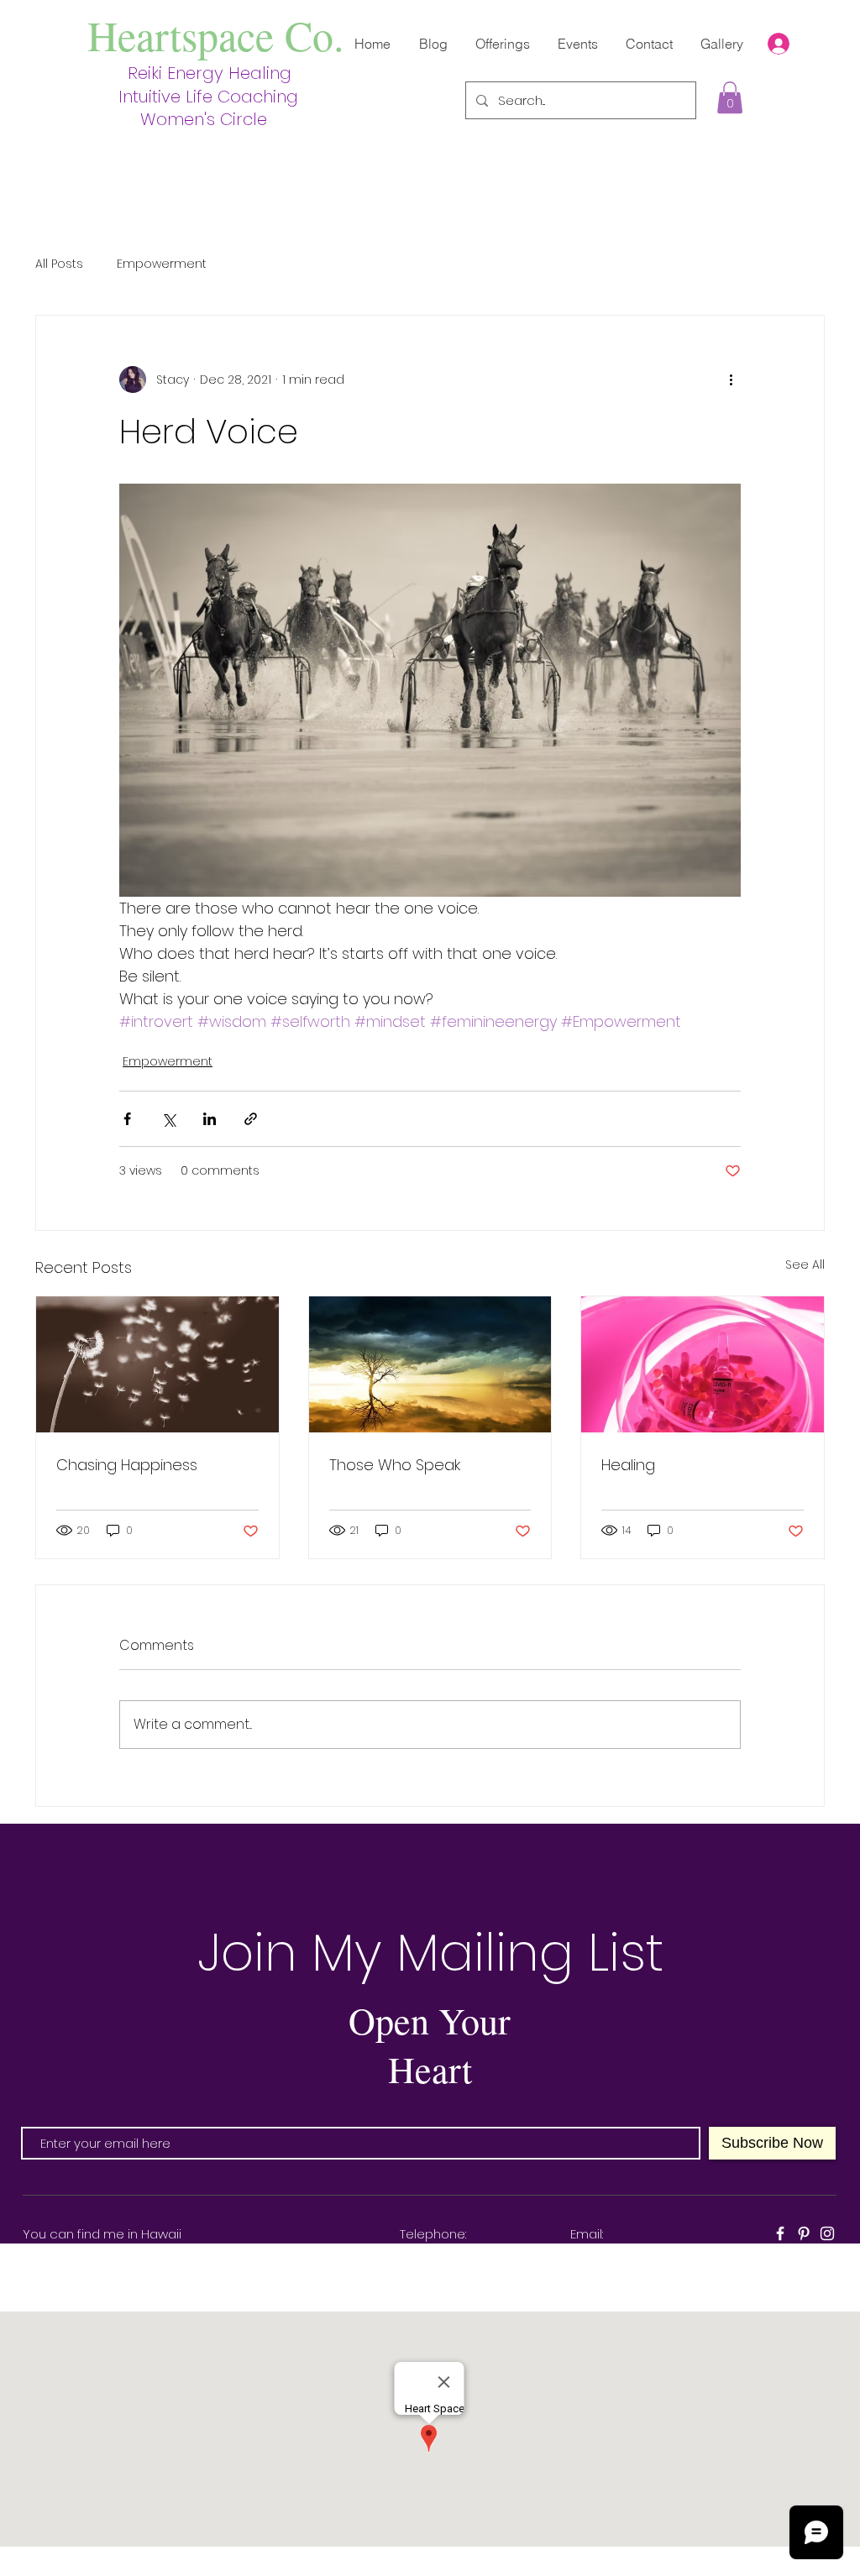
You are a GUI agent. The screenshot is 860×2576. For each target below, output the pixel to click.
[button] (730, 97)
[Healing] (703, 1364)
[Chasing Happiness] (157, 1364)
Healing (628, 1465)
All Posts (59, 264)
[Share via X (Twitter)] (168, 1119)
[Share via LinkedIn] (210, 1119)
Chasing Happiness (127, 1465)
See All (805, 1264)
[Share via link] (251, 1119)
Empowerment (162, 264)
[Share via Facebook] (127, 1119)
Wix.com (600, 2567)
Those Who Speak (395, 1465)
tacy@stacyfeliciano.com (650, 2253)
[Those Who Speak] (430, 1364)
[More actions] (731, 380)
